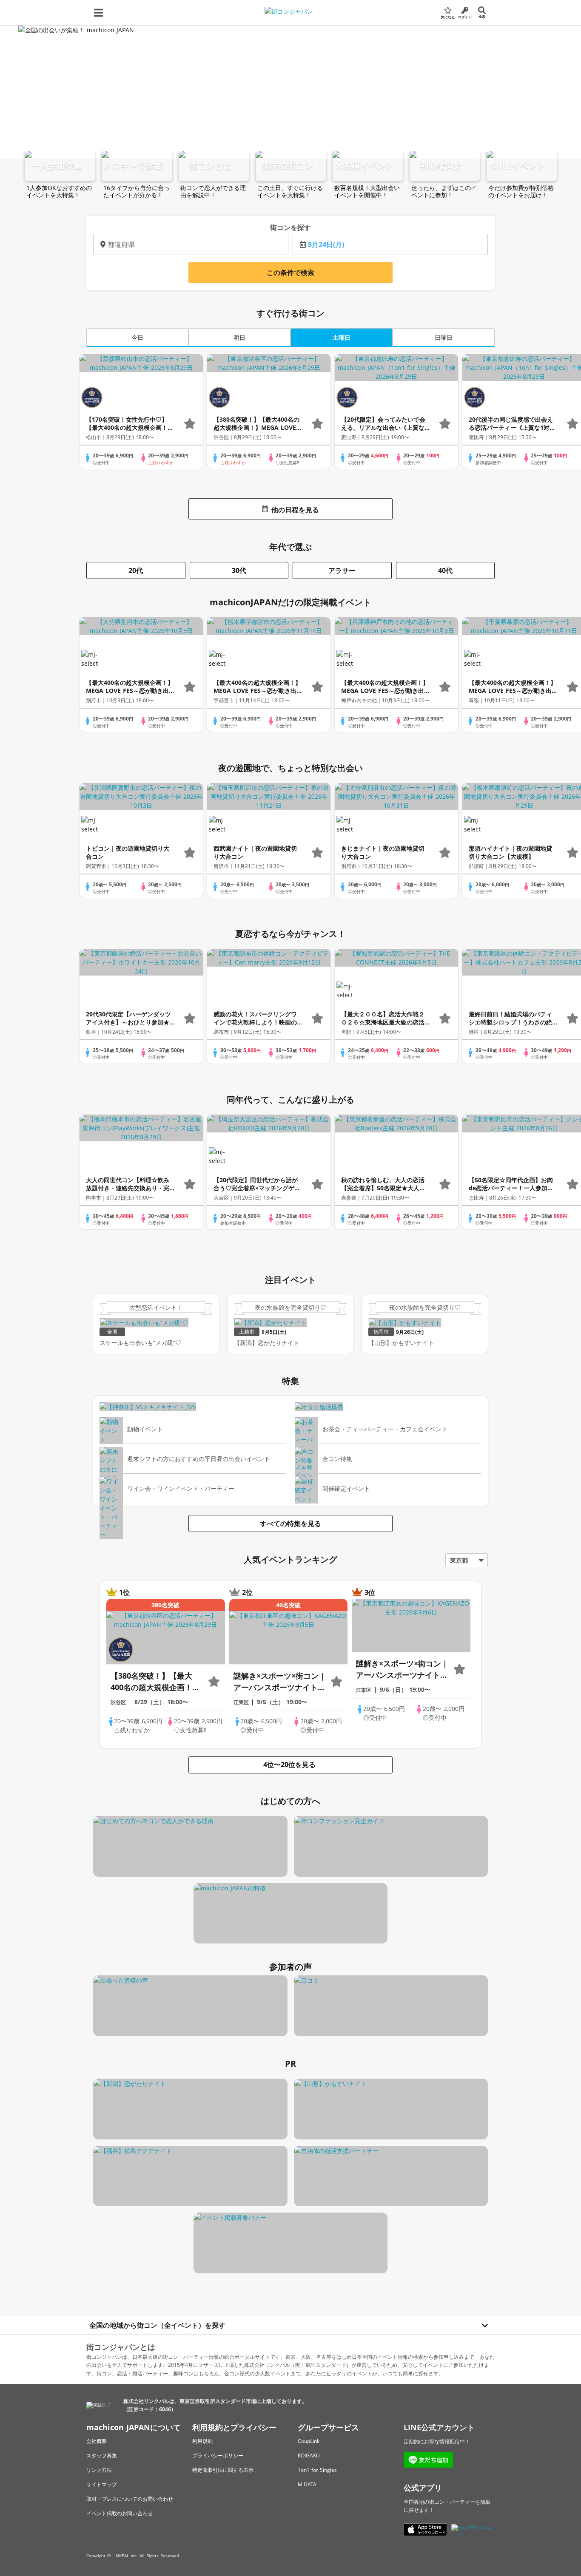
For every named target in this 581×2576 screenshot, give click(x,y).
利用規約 (202, 2441)
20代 (136, 570)
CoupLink (309, 2441)
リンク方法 (99, 2470)
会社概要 (97, 2441)
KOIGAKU (309, 2455)
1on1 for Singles (317, 2470)
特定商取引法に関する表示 (223, 2470)
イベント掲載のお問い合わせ (120, 2513)
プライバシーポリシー (218, 2455)
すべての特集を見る (290, 1523)
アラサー (342, 570)
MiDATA (307, 2484)
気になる (448, 17)
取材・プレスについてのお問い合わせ (130, 2499)
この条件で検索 (290, 272)
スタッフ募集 (102, 2455)
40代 (445, 570)
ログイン (465, 17)
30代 (239, 570)
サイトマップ (102, 2484)
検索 (482, 16)
